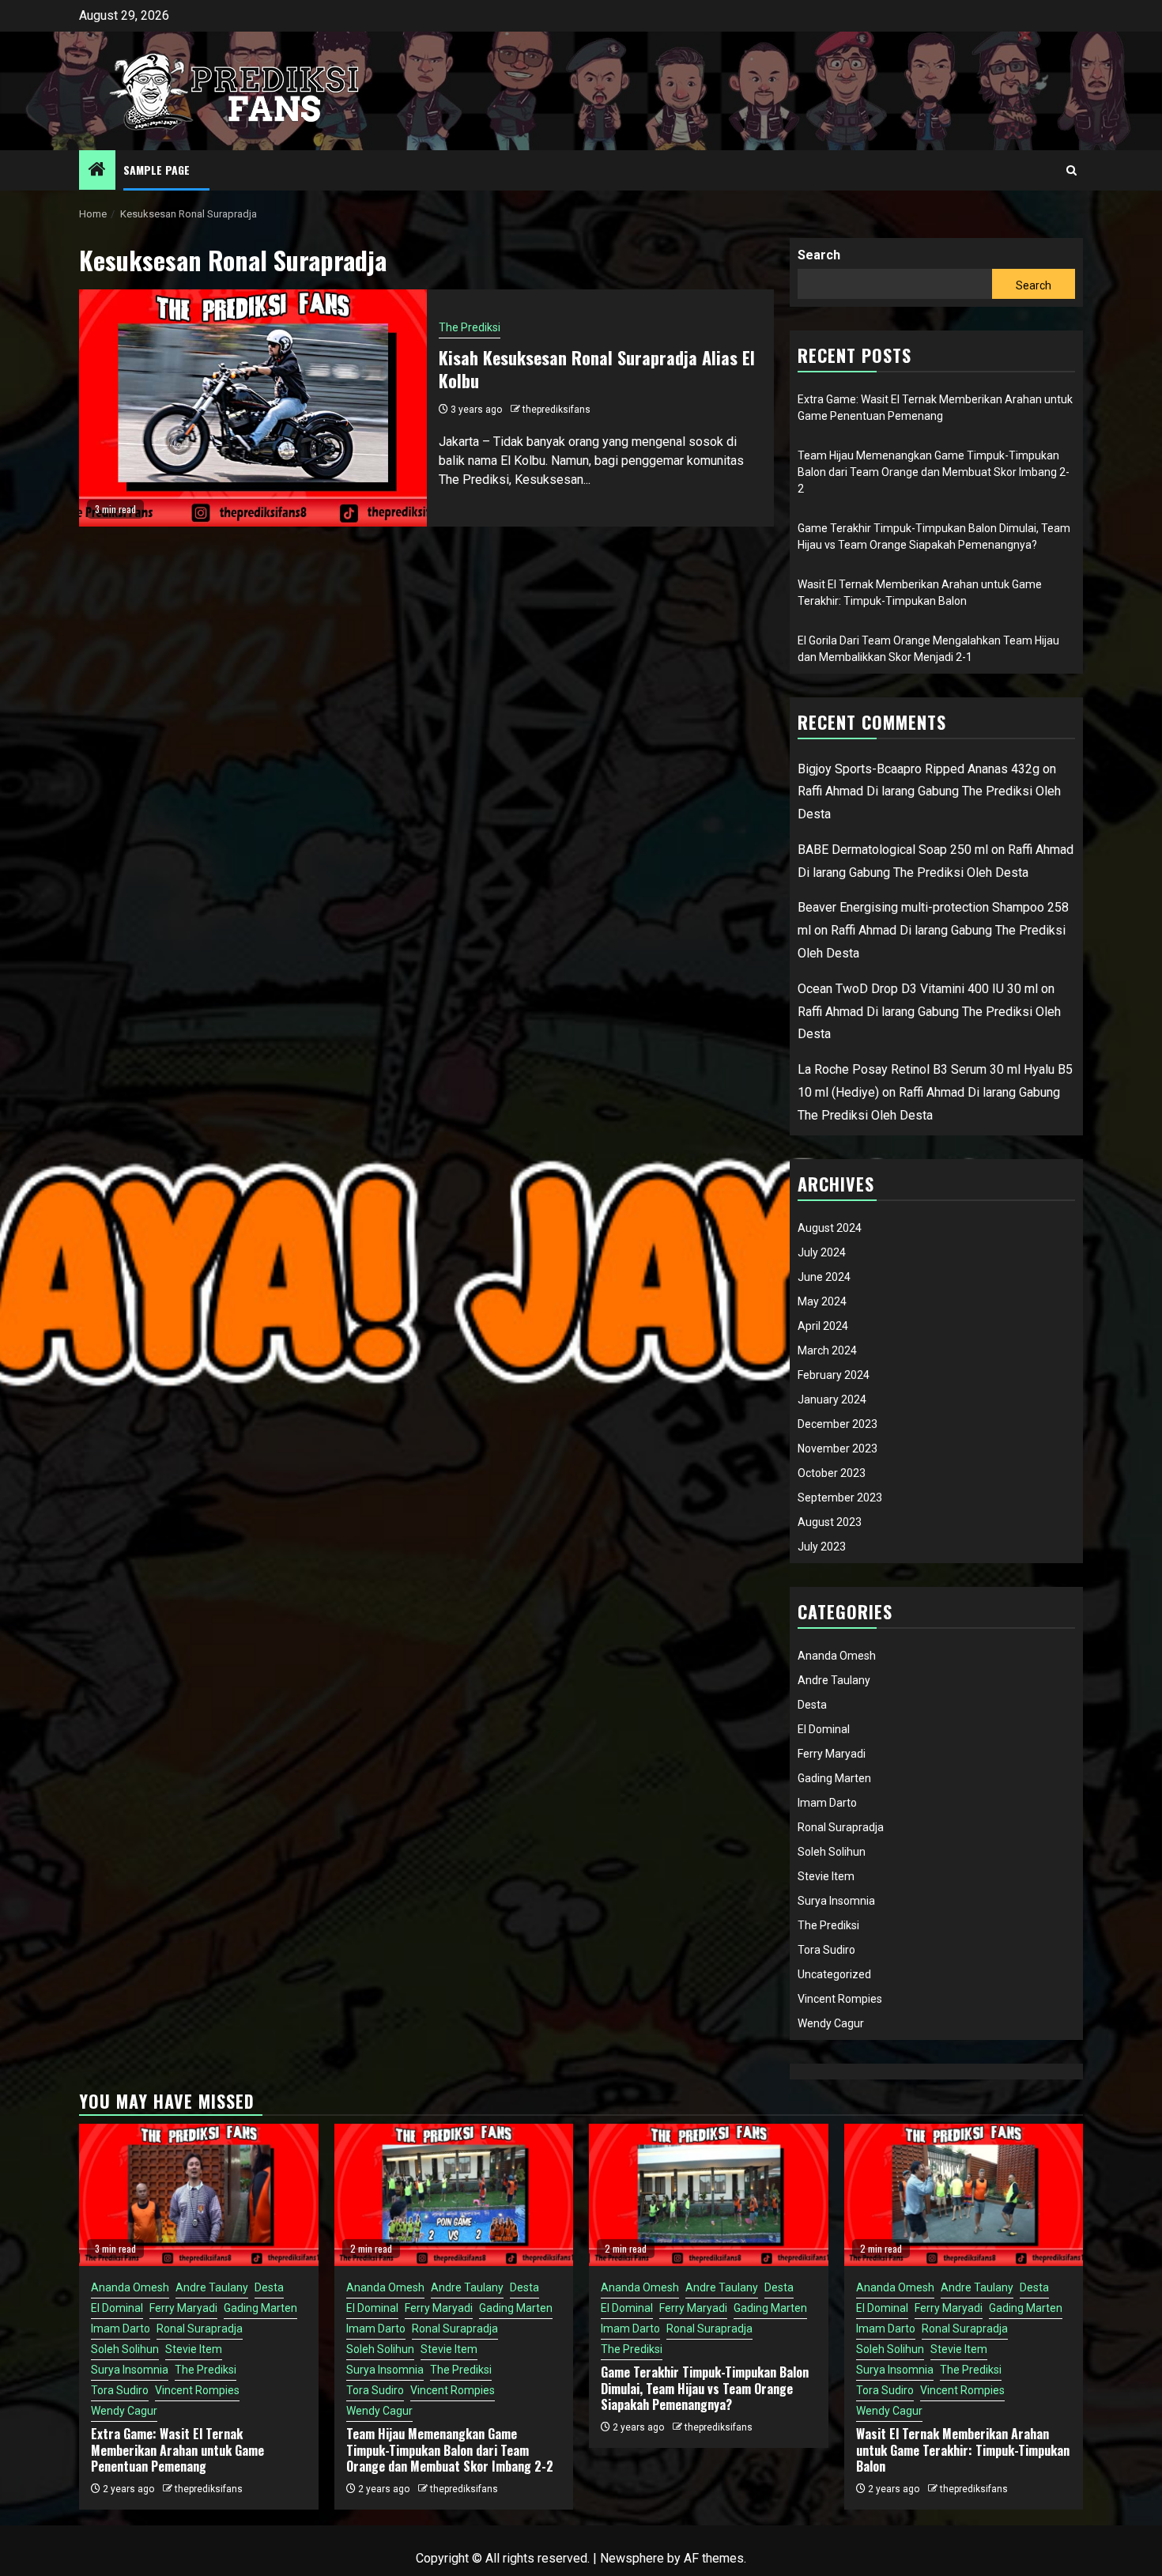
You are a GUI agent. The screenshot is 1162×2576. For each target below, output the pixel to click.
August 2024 (830, 1228)
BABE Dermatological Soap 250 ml (893, 850)
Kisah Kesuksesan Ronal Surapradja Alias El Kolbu (597, 369)
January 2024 (832, 1399)
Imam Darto (827, 1803)
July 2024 (822, 1252)
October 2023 (832, 1473)
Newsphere (632, 2558)
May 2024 (822, 1301)
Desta (812, 1705)
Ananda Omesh (837, 1656)
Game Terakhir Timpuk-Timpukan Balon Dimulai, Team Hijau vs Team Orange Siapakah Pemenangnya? (705, 2389)
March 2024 (827, 1350)
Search (819, 255)
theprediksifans (556, 410)
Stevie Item (826, 1876)
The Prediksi (470, 327)
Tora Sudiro (826, 1950)
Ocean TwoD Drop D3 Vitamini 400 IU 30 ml (918, 989)
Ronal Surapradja (841, 1827)
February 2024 (834, 1375)
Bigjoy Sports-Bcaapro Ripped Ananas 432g (919, 769)
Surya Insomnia (836, 1901)
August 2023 (830, 1522)
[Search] (1071, 170)
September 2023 (840, 1498)
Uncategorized (834, 1974)
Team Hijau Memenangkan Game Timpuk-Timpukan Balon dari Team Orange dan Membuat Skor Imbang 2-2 (934, 472)
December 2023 (838, 1424)
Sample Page (157, 170)
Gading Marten (834, 1778)
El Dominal (824, 1729)
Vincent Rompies (840, 1999)
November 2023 (838, 1449)
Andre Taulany (834, 1680)
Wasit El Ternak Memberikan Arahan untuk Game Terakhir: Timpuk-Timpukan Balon (963, 2450)
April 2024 (823, 1326)
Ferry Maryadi (832, 1754)
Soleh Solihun (832, 1852)
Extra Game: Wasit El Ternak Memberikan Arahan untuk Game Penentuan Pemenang (177, 2450)
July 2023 (822, 1547)
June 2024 (824, 1277)
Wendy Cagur (831, 2023)
